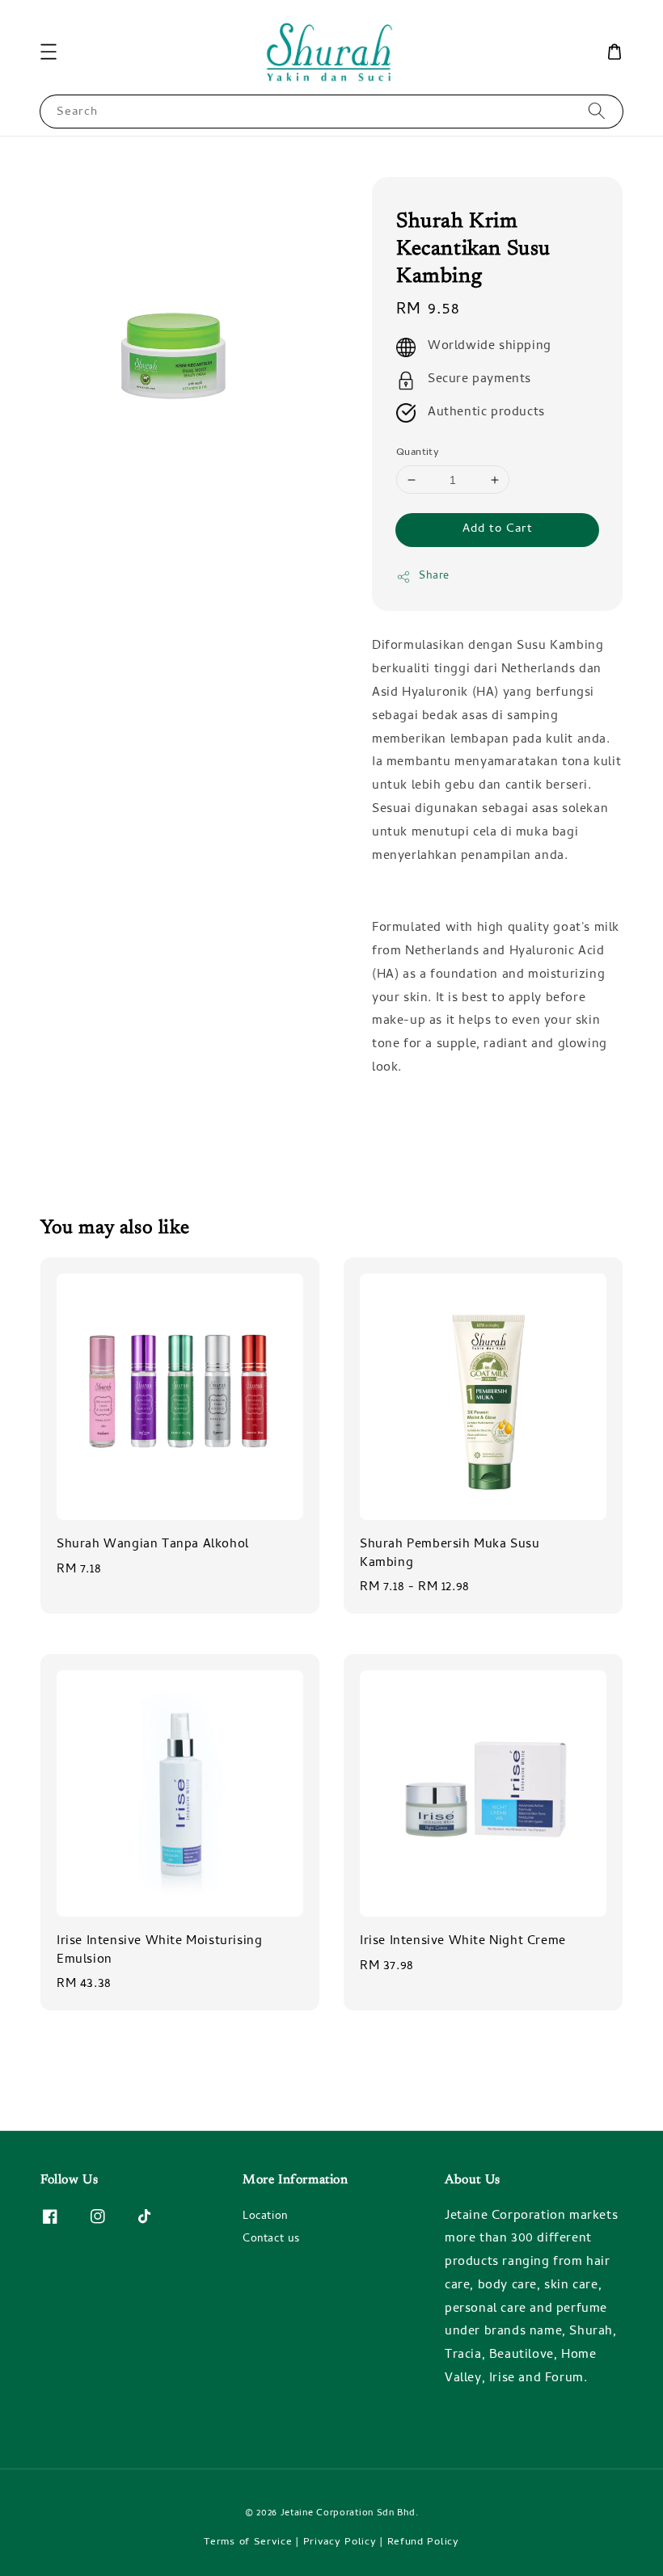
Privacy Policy (340, 2542)
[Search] (597, 111)
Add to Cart (498, 529)
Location (265, 2218)
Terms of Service (248, 2542)
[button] (49, 52)
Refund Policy (423, 2542)
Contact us (271, 2239)
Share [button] (434, 577)
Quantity (418, 453)
